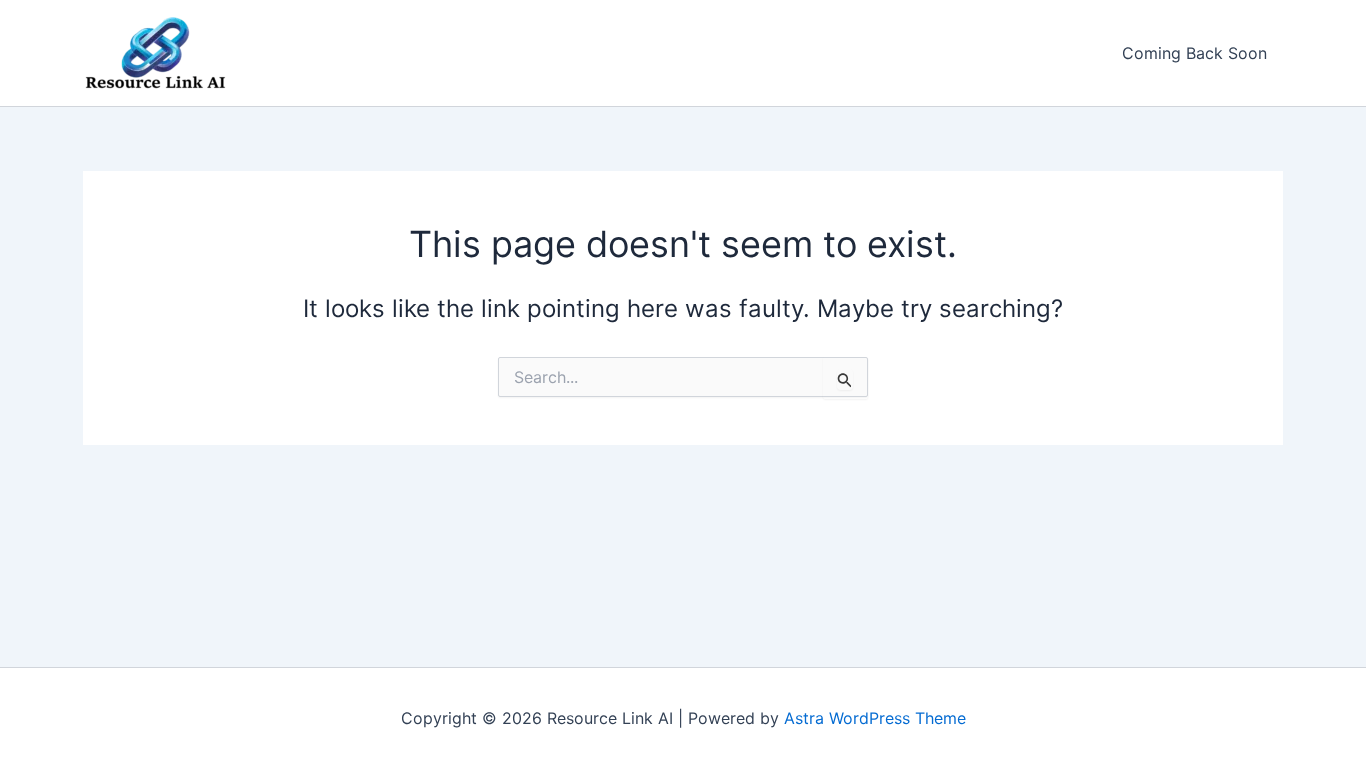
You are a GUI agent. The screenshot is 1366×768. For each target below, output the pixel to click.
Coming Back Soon (1194, 53)
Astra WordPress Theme (875, 718)
